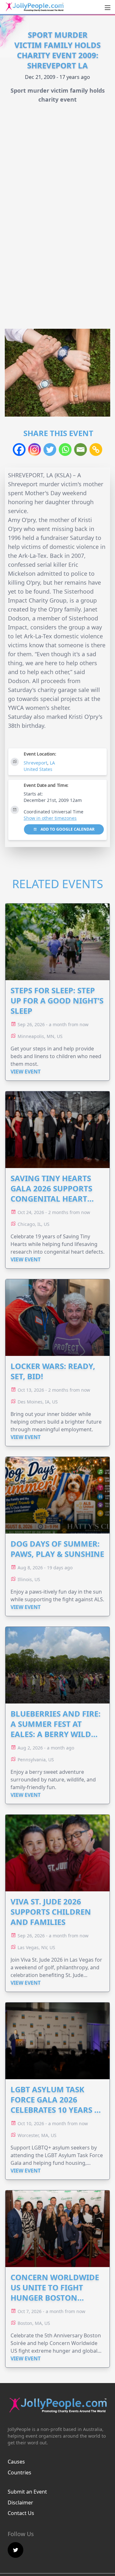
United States (38, 769)
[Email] (80, 450)
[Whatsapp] (65, 450)
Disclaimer (20, 2503)
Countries (19, 2472)
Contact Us (21, 2513)
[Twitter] (50, 450)
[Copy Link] (96, 450)
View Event (26, 1072)
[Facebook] (19, 450)
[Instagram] (34, 450)
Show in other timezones (50, 818)
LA (52, 763)
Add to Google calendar (67, 829)
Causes (16, 2462)
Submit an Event (27, 2492)
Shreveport (35, 763)
